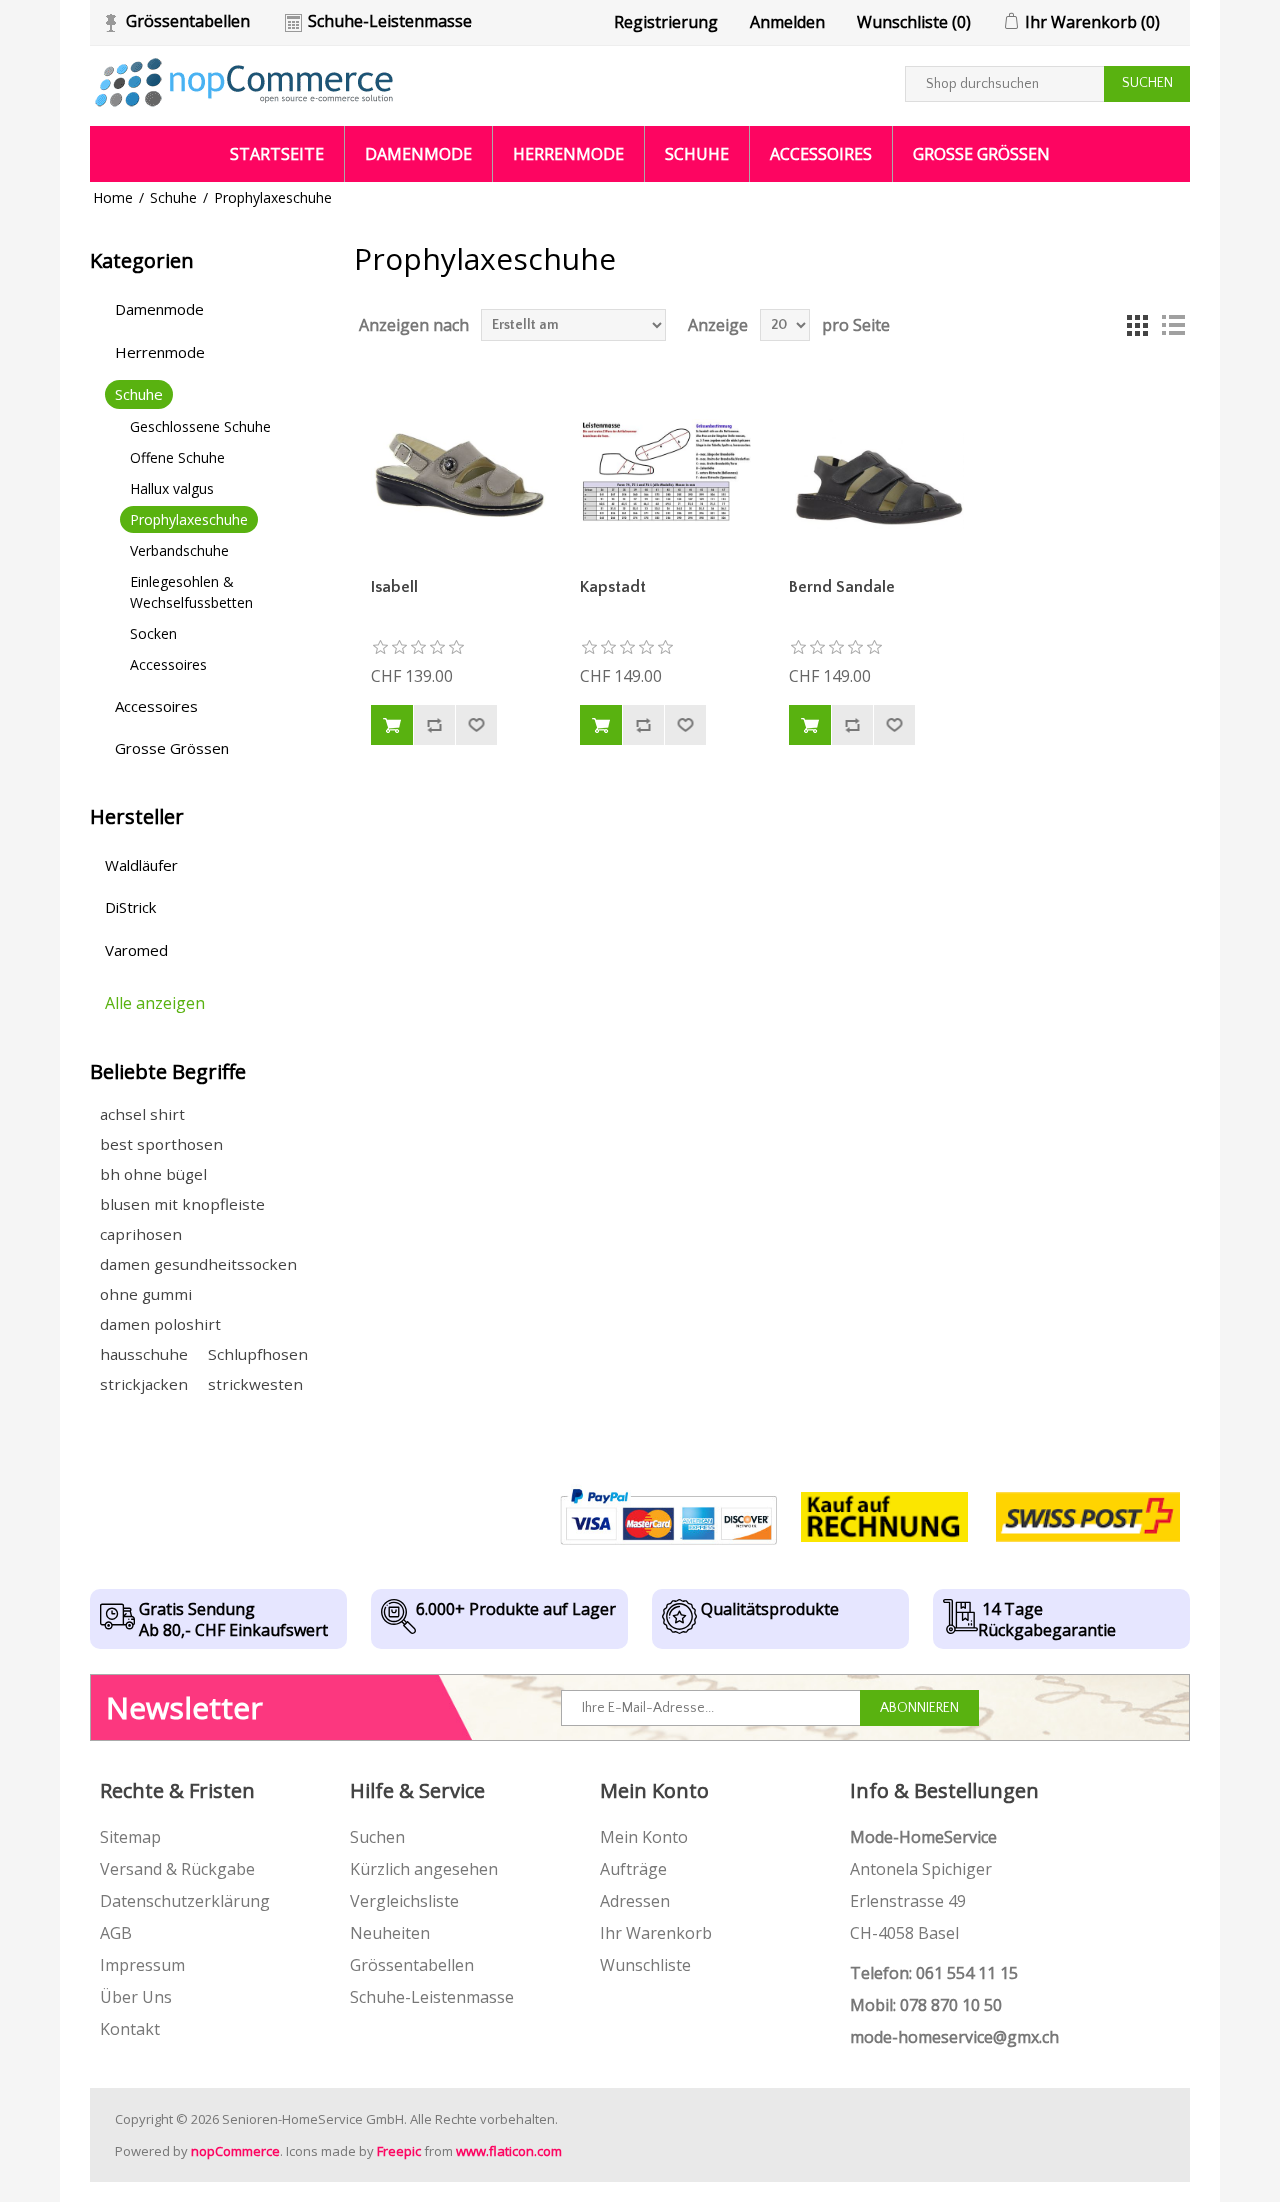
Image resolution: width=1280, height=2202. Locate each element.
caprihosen (141, 1234)
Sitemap (130, 1837)
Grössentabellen (188, 21)
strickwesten (255, 1384)
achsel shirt (142, 1114)
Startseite (277, 154)
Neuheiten (390, 1933)
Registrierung (666, 22)
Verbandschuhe (179, 550)
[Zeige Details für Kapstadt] (668, 471)
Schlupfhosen (258, 1354)
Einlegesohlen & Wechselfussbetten (191, 592)
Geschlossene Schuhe (200, 426)
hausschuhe (144, 1354)
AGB (116, 1933)
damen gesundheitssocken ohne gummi (198, 1279)
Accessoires (821, 154)
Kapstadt (613, 587)
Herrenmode (568, 154)
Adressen (635, 1901)
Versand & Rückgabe (177, 1869)
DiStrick (130, 907)
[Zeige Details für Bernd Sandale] (877, 471)
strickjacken (144, 1384)
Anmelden (787, 22)
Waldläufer (141, 865)
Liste (1173, 325)
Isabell (394, 587)
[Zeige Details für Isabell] (459, 471)
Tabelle (1137, 325)
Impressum (142, 1965)
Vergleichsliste (404, 1901)
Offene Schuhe (177, 457)
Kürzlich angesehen (424, 1869)
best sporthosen (161, 1144)
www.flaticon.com (509, 2151)
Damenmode (418, 154)
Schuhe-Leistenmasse (390, 21)
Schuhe (697, 154)
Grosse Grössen (981, 154)
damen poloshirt (160, 1324)
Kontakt (130, 2029)
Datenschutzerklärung (185, 1901)
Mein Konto (644, 1837)
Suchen (377, 1837)
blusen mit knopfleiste (182, 1204)
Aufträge (633, 1869)
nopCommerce (235, 2151)
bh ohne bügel (153, 1174)
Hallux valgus (172, 488)
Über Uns (136, 1997)
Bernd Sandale (842, 587)
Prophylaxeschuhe (189, 519)
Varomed (136, 950)
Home (113, 197)
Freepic (399, 2151)
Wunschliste (645, 1965)
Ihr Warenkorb (656, 1933)
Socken (153, 633)
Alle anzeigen (155, 1003)
